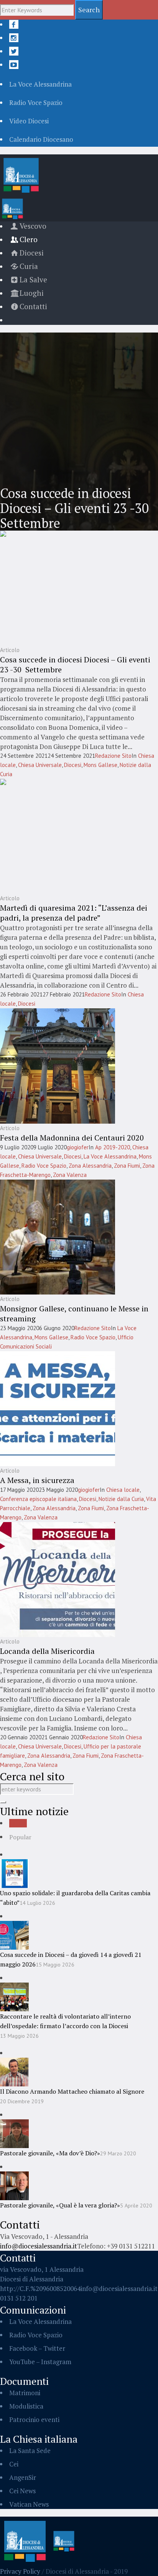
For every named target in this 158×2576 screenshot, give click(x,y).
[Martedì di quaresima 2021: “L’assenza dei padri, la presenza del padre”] (58, 835)
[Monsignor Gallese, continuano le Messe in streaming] (58, 1236)
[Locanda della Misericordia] (58, 1579)
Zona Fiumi (127, 1166)
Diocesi (73, 765)
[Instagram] (14, 38)
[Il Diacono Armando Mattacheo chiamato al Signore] (14, 2071)
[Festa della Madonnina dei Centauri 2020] (58, 1065)
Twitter (54, 2348)
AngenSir (23, 2477)
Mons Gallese (100, 765)
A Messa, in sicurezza (37, 1480)
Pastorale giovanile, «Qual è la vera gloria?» (60, 2205)
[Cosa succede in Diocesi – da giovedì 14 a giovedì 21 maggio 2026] (14, 1934)
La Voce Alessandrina (110, 1156)
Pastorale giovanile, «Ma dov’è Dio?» (50, 2153)
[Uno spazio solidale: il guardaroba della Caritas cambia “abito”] (14, 1873)
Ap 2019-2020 (113, 1147)
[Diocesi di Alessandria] (38, 2541)
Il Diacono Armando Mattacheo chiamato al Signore (72, 2091)
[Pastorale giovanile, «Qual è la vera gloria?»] (14, 2185)
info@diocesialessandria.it (39, 2246)
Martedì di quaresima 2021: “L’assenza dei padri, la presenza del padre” (74, 913)
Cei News (22, 2491)
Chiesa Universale (40, 765)
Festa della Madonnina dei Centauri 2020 (72, 1138)
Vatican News (29, 2504)
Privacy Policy (20, 2571)
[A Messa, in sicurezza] (58, 1408)
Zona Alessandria (90, 1166)
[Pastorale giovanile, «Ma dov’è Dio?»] (14, 2133)
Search (89, 10)
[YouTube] (14, 65)
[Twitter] (14, 51)
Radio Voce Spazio (44, 1166)
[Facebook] (14, 24)
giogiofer (78, 1147)
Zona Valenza (70, 1175)
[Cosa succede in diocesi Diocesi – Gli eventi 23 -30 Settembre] (58, 587)
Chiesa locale (123, 1490)
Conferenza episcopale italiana (38, 1499)
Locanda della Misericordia (47, 1651)
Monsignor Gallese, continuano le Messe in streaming (74, 1313)
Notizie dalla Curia (121, 1499)
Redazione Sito (113, 756)
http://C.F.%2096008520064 (40, 2288)
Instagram (56, 2362)
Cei (14, 2464)
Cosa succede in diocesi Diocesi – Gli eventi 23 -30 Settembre (75, 664)
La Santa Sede (30, 2451)
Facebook (23, 2348)
